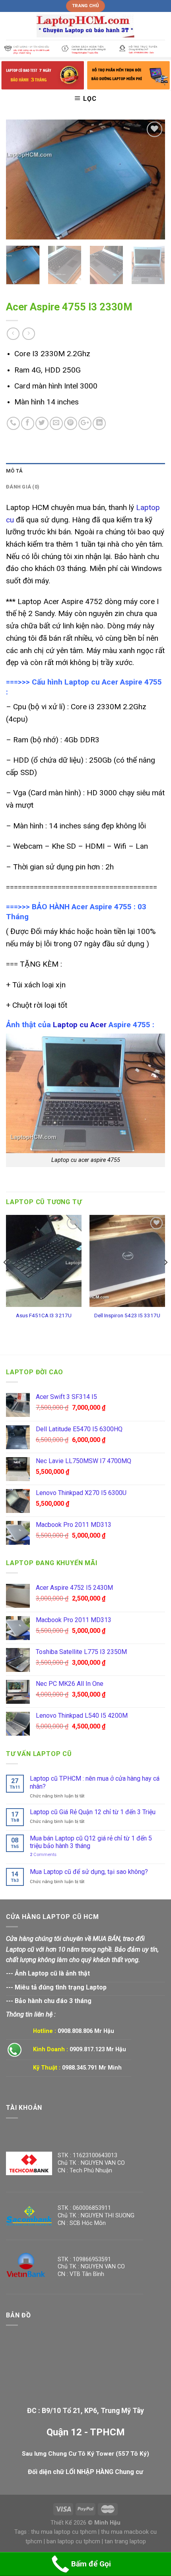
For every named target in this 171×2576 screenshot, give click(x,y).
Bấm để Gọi (91, 2564)
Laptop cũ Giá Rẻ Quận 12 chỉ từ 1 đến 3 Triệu (93, 1812)
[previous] (19, 179)
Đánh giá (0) (23, 487)
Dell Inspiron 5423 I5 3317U (127, 1315)
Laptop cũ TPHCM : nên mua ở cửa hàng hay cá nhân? (95, 1782)
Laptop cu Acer (80, 1025)
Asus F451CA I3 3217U (44, 1315)
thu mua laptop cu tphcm (64, 2532)
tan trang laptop (125, 2542)
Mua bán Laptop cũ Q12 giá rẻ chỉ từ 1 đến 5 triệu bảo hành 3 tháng (91, 1842)
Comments (43, 1855)
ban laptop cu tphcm (73, 2542)
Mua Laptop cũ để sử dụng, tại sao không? (89, 1872)
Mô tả (14, 471)
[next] (152, 179)
